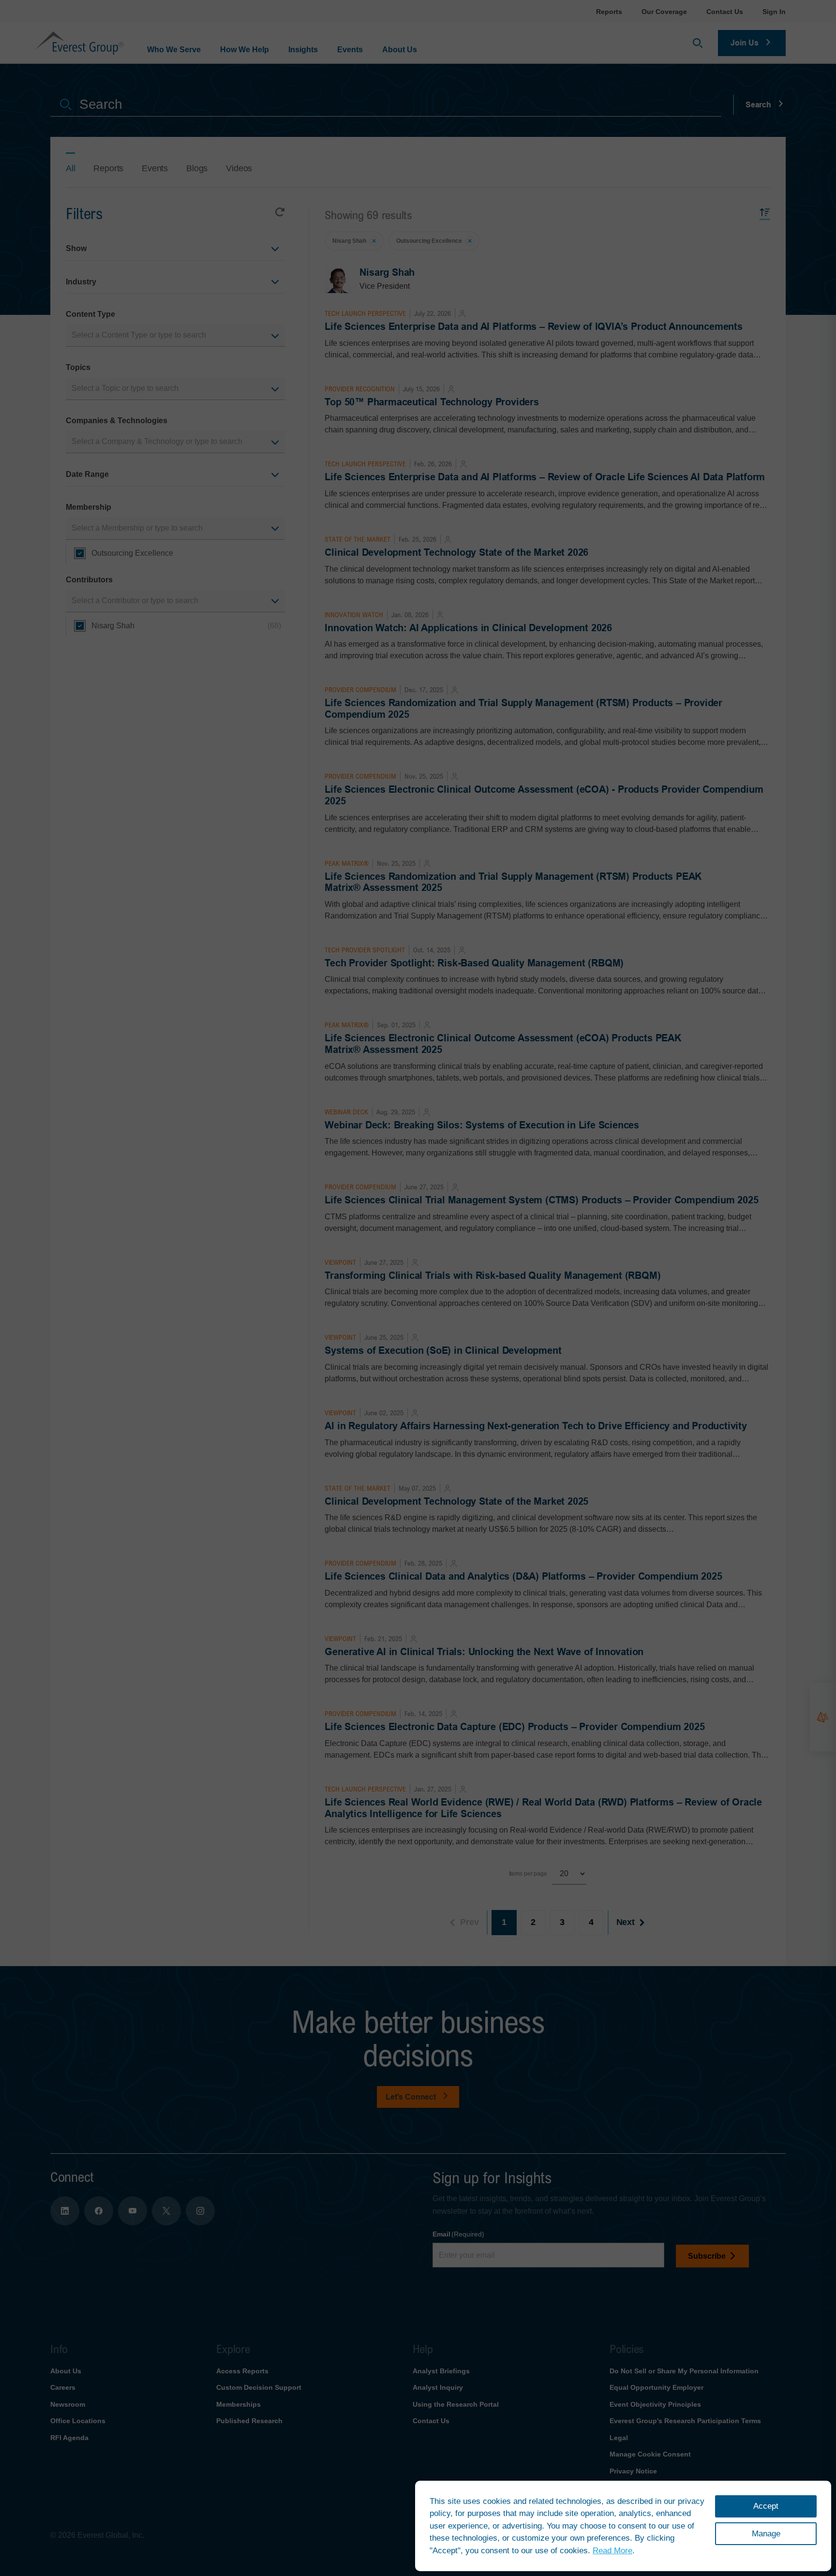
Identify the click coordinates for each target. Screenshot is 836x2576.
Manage (766, 2534)
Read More (612, 2551)
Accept (766, 2506)
